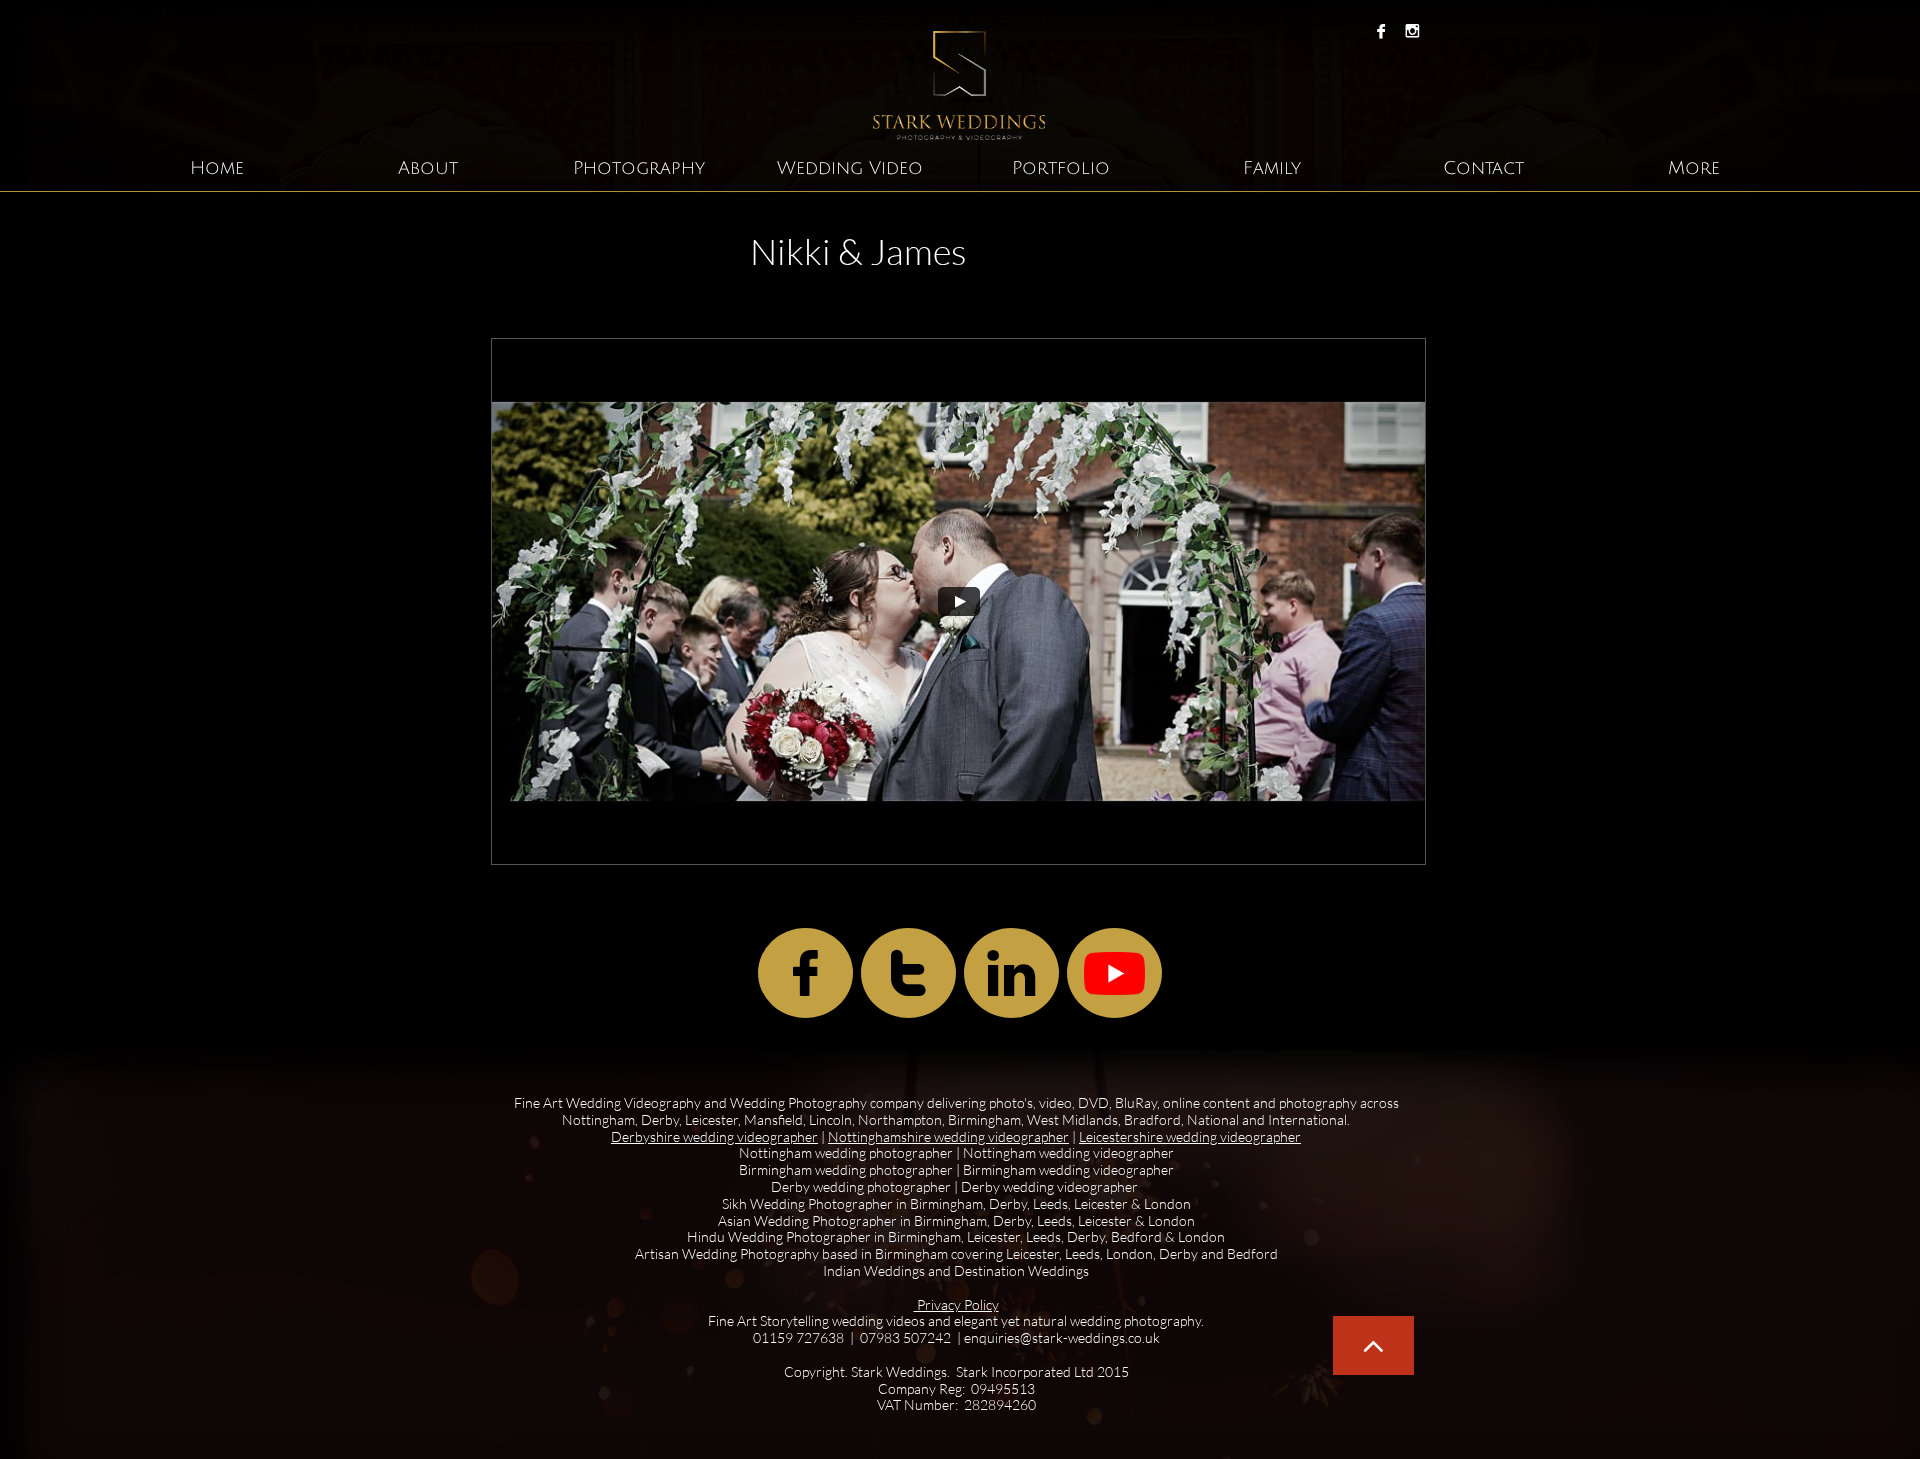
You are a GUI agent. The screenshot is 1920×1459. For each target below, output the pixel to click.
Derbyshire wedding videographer (714, 1136)
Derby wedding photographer (862, 1186)
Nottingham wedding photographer (846, 1152)
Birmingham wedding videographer (1068, 1169)
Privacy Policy (956, 1304)
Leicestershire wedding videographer (1190, 1136)
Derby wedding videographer (1049, 1186)
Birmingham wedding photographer (846, 1169)
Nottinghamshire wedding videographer (948, 1136)
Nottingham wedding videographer (1068, 1152)
